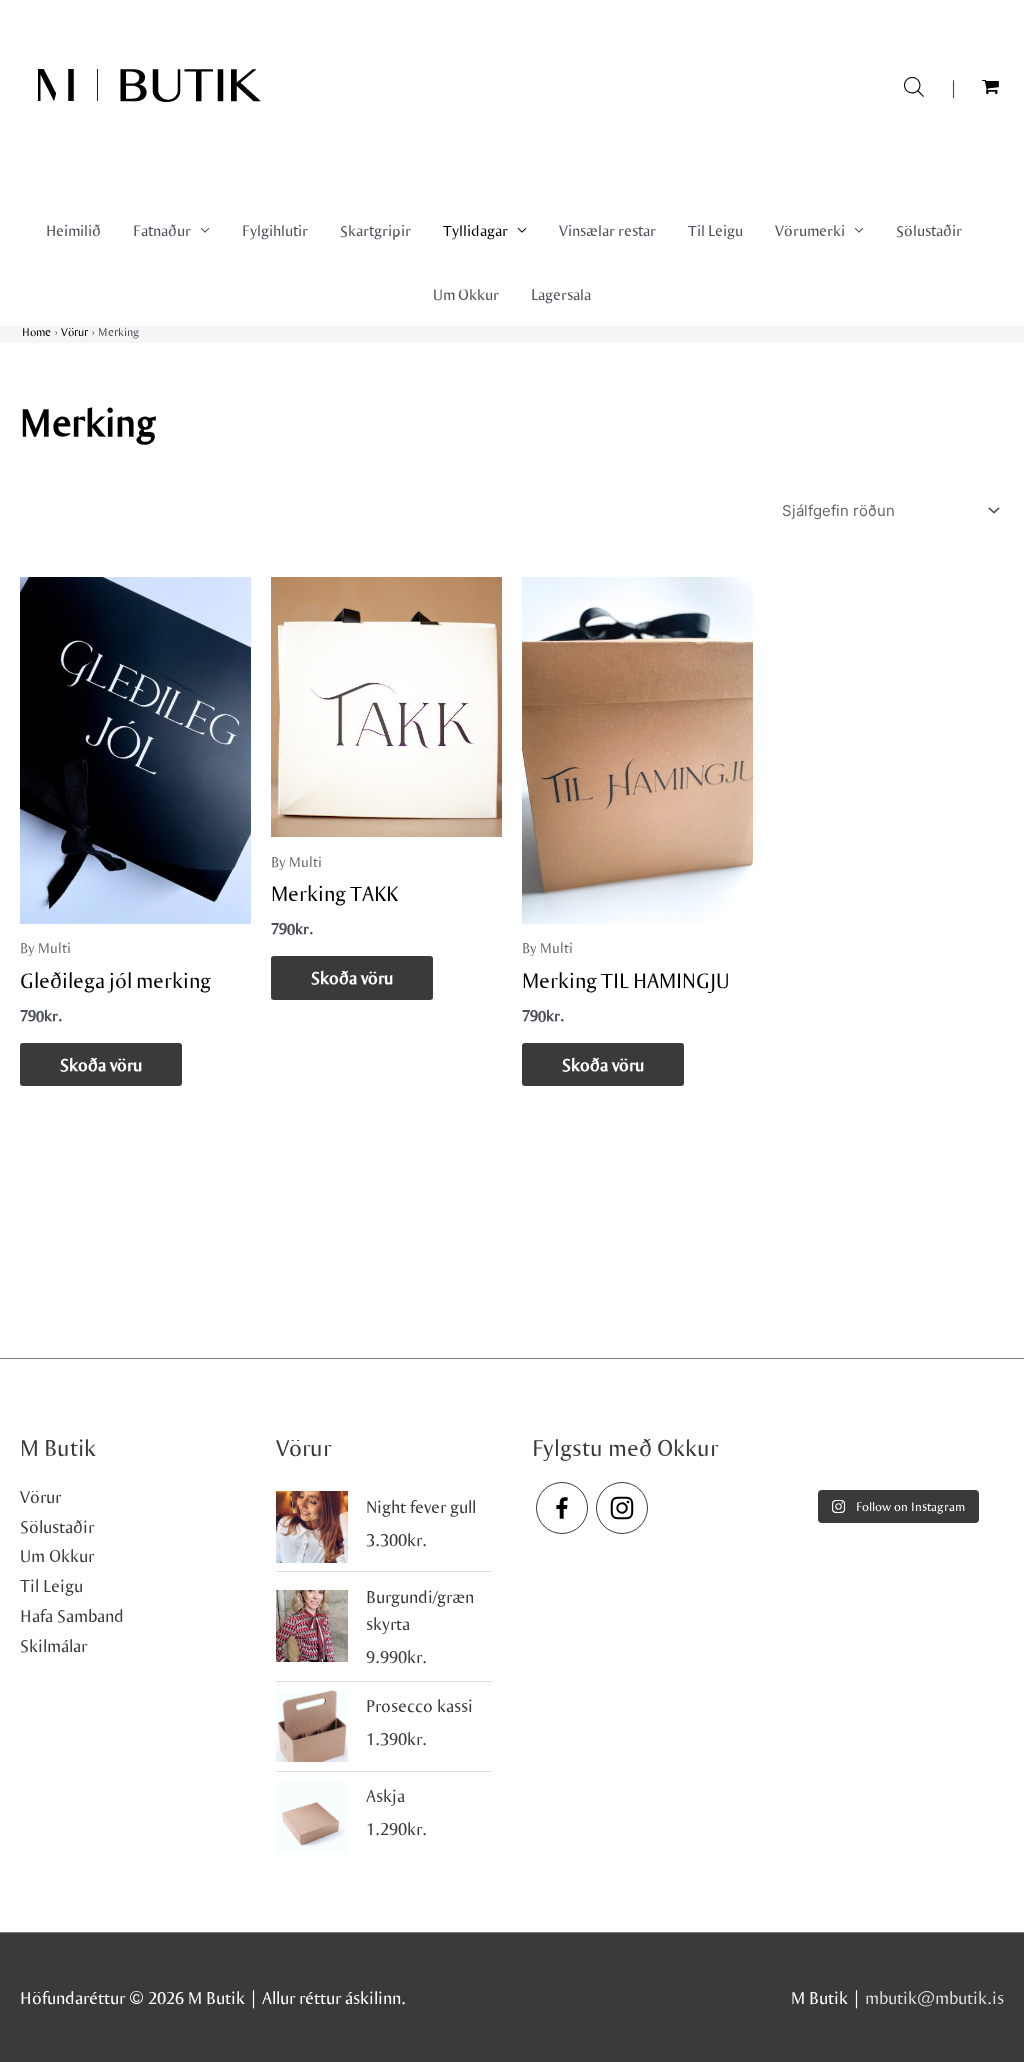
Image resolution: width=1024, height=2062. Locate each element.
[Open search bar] (914, 85)
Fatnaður (162, 230)
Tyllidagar (475, 230)
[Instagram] (622, 1508)
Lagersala (561, 294)
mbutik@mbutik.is (934, 1997)
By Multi (45, 947)
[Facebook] (562, 1508)
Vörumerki (810, 230)
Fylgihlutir (275, 230)
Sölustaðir (929, 230)
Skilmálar (53, 1645)
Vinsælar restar (607, 230)
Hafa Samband (72, 1615)
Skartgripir (375, 230)
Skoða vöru (101, 1064)
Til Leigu (715, 230)
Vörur (40, 1496)
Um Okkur (466, 294)
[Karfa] (993, 87)
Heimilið (73, 230)
